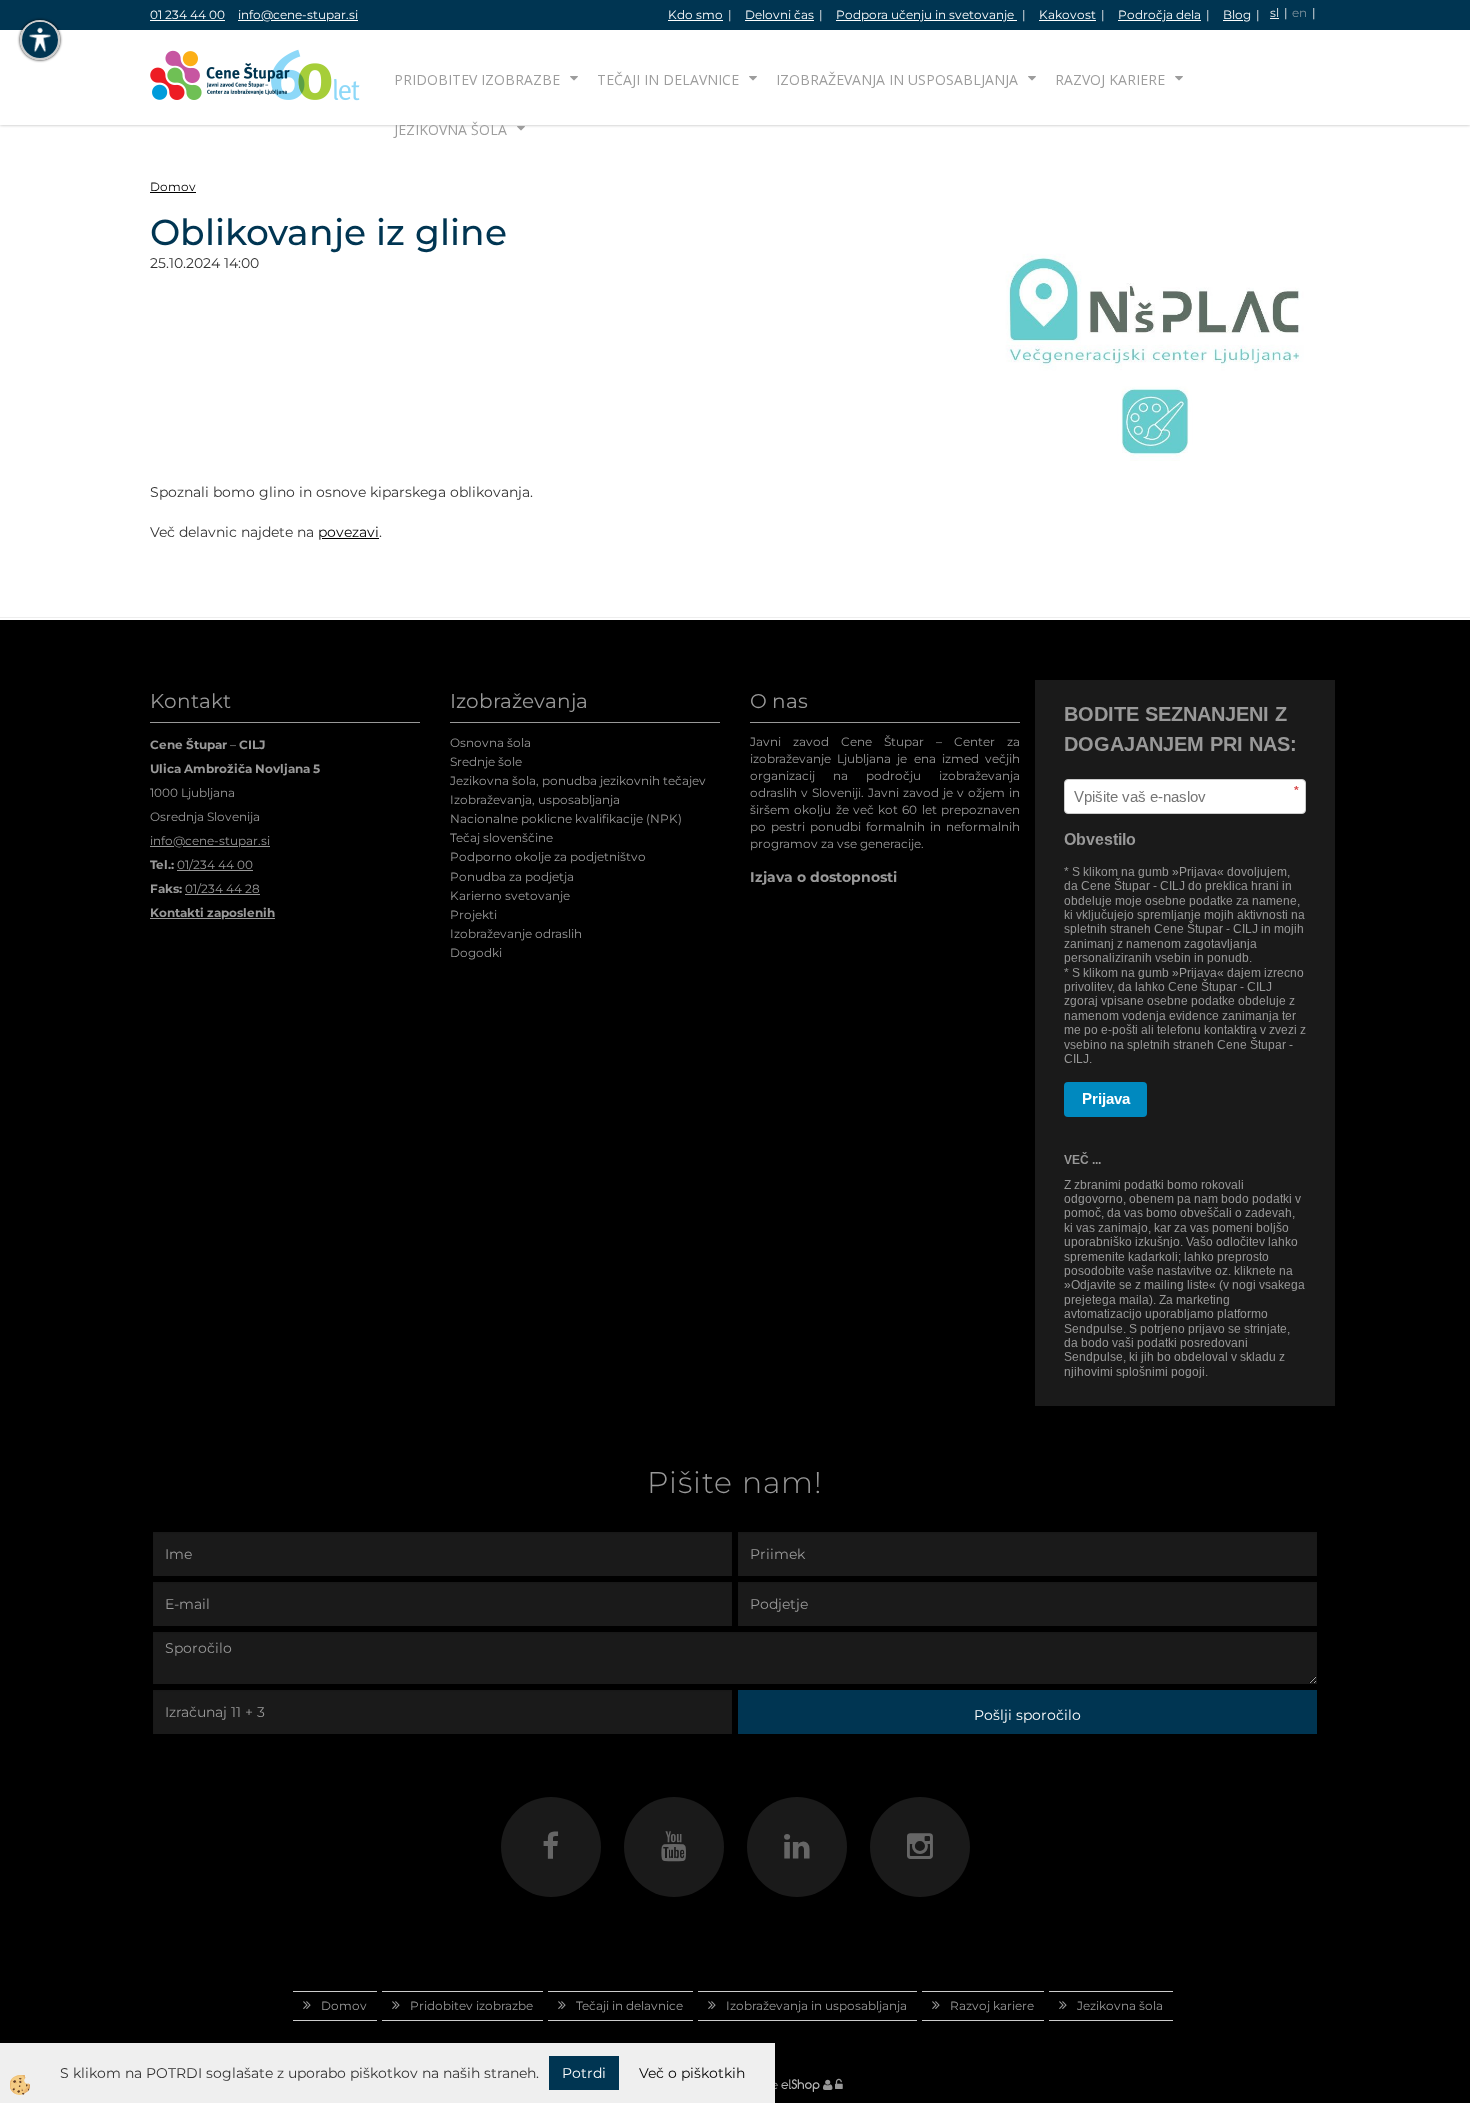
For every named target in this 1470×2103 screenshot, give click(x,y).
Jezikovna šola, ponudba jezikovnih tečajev (578, 780)
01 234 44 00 (187, 14)
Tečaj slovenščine (501, 837)
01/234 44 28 (222, 888)
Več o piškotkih (692, 2073)
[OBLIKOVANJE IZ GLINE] (1155, 336)
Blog (1237, 14)
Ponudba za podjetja (512, 876)
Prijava (1106, 1098)
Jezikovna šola (450, 129)
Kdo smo (695, 14)
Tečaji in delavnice (668, 79)
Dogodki (476, 952)
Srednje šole (486, 761)
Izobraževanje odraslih (516, 933)
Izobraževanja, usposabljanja (535, 799)
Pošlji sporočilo (1027, 1715)
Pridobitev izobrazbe (477, 79)
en (1299, 12)
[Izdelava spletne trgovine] (800, 2084)
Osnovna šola (490, 742)
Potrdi (584, 2073)
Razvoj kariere (1110, 79)
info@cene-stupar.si (298, 14)
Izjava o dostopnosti (823, 877)
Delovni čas (779, 14)
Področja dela (1159, 14)
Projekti (473, 914)
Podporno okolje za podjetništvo (548, 856)
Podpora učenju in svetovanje (926, 14)
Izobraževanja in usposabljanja (897, 79)
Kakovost (1067, 14)
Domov (173, 186)
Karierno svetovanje (510, 895)
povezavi (348, 532)
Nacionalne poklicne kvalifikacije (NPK (564, 818)
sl (1274, 12)
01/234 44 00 (215, 864)
